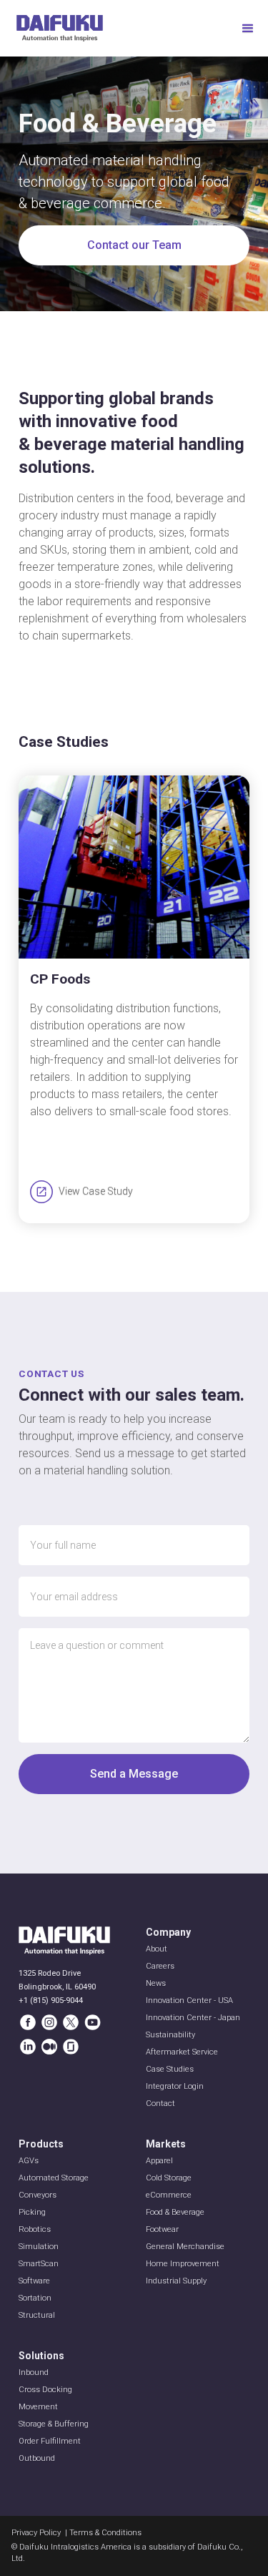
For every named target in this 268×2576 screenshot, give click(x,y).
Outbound (37, 2458)
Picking (32, 2212)
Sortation (35, 2298)
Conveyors (38, 2195)
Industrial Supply (176, 2281)
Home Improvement (183, 2264)
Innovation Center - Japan (193, 2018)
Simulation (39, 2247)
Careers (160, 1966)
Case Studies (170, 2069)
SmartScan (39, 2264)
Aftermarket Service (182, 2052)
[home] (60, 28)
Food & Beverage (175, 2212)
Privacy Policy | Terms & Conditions (76, 2533)
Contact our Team (134, 245)
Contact (160, 2104)
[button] (248, 29)
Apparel (159, 2161)
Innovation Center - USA (189, 2000)
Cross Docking (45, 2390)
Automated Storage (54, 2178)
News (156, 1983)
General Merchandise (185, 2247)
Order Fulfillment (50, 2441)
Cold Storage (169, 2178)
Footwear (162, 2229)
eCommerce (169, 2195)
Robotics (35, 2229)
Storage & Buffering (54, 2424)
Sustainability (170, 2035)
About (157, 1949)
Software (34, 2281)
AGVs (29, 2161)
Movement (38, 2407)
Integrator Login (175, 2086)
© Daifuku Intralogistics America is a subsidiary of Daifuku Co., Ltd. (127, 2553)
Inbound (34, 2372)
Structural (37, 2315)
